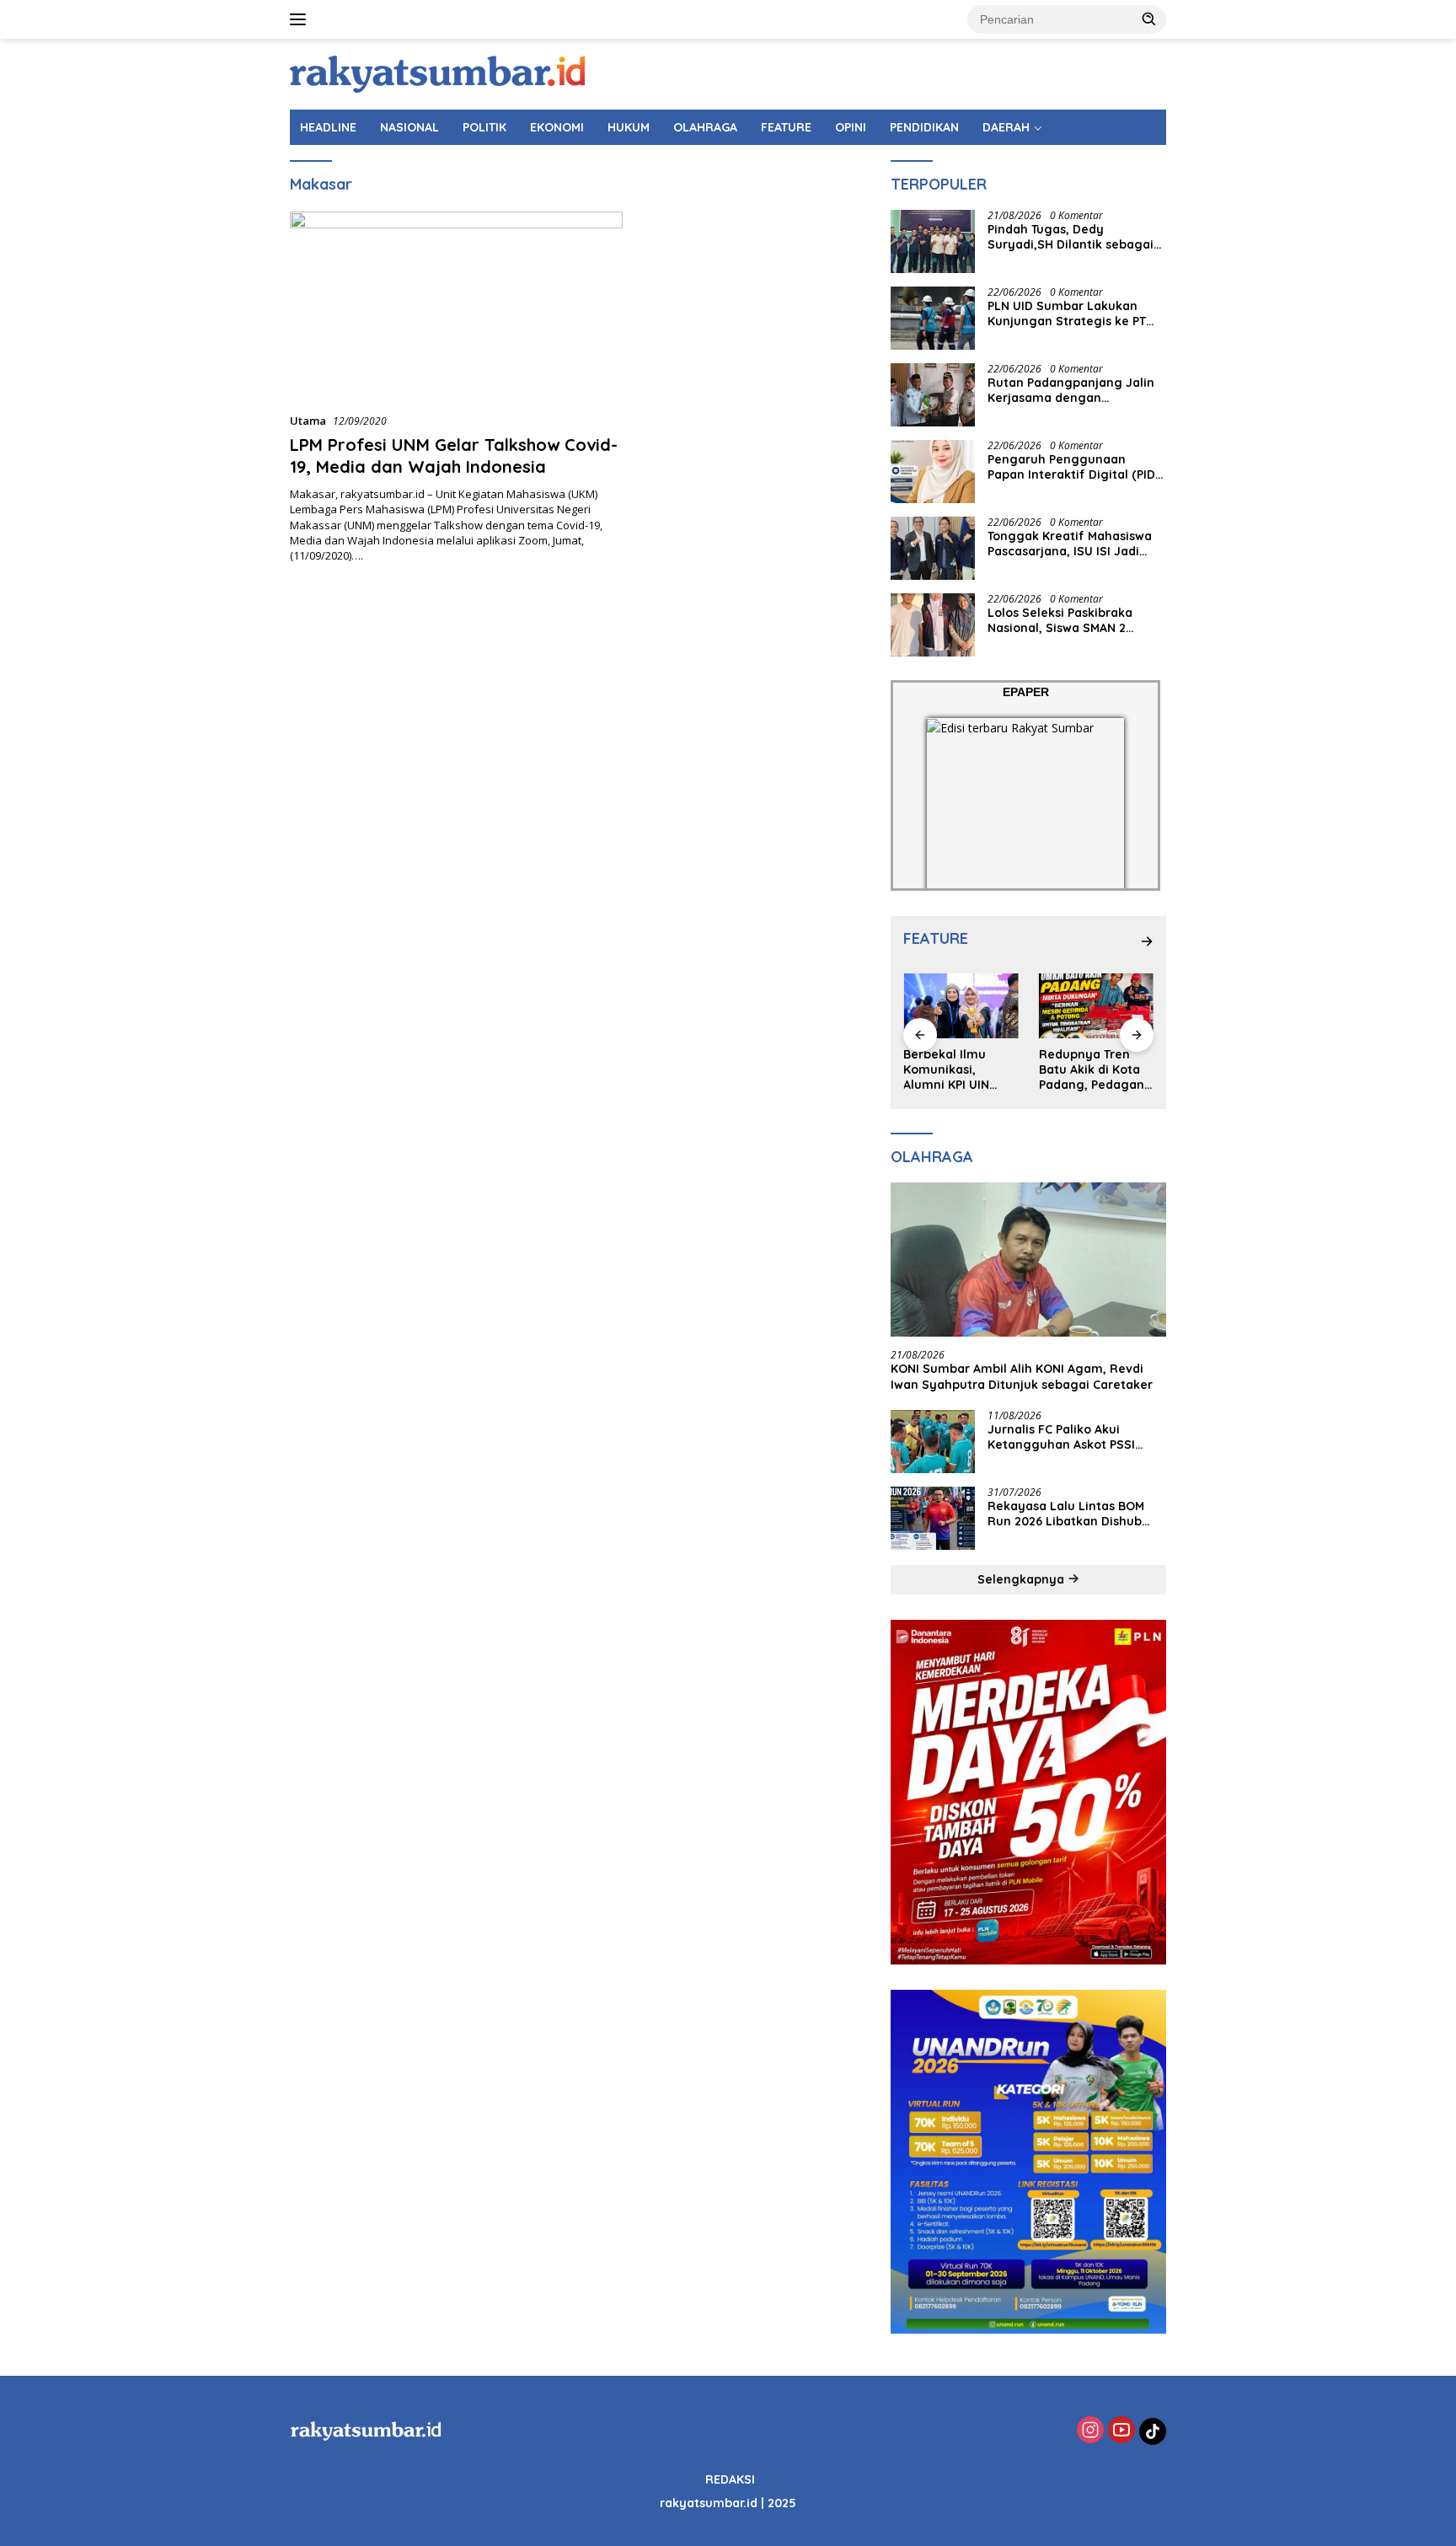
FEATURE (786, 127)
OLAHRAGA (705, 127)
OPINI (851, 127)
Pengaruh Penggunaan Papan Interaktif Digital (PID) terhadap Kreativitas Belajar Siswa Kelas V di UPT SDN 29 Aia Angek (1073, 467)
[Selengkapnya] (1147, 941)
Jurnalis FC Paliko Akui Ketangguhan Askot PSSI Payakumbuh (1061, 1437)
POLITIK (484, 127)
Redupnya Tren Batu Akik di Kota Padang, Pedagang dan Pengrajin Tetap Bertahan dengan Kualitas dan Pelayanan (1096, 1070)
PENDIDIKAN (924, 127)
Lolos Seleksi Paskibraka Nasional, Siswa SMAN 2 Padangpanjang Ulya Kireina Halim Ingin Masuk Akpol (1073, 620)
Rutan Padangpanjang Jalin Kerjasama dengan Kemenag (1071, 390)
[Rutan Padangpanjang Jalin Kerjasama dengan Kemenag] (933, 395)
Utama (308, 421)
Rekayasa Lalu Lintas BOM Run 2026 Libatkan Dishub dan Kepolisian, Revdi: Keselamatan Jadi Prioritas (1068, 1514)
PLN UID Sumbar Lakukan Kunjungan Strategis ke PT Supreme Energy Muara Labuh (1067, 314)
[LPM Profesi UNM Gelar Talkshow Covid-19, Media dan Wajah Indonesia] (456, 305)
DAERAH (1006, 127)
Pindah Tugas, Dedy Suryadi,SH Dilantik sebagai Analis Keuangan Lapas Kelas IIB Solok (1075, 237)
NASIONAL (409, 127)
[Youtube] (1121, 2431)
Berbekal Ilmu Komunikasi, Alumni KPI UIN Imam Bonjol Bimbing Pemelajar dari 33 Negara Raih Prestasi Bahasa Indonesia (960, 1070)
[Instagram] (1090, 2431)
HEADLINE (328, 127)
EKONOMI (557, 127)
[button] (1149, 19)
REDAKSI (730, 2479)
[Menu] (301, 19)
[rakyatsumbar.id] (437, 73)
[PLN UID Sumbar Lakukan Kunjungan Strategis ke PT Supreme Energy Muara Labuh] (933, 318)
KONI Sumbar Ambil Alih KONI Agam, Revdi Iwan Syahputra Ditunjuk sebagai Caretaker (1022, 1376)
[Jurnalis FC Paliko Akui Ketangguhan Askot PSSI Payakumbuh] (933, 1442)
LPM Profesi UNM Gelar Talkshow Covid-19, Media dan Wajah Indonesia (454, 456)
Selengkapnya (1022, 1579)
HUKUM (629, 127)
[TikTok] (1153, 2431)
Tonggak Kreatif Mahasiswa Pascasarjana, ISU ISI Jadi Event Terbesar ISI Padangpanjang (1070, 544)
